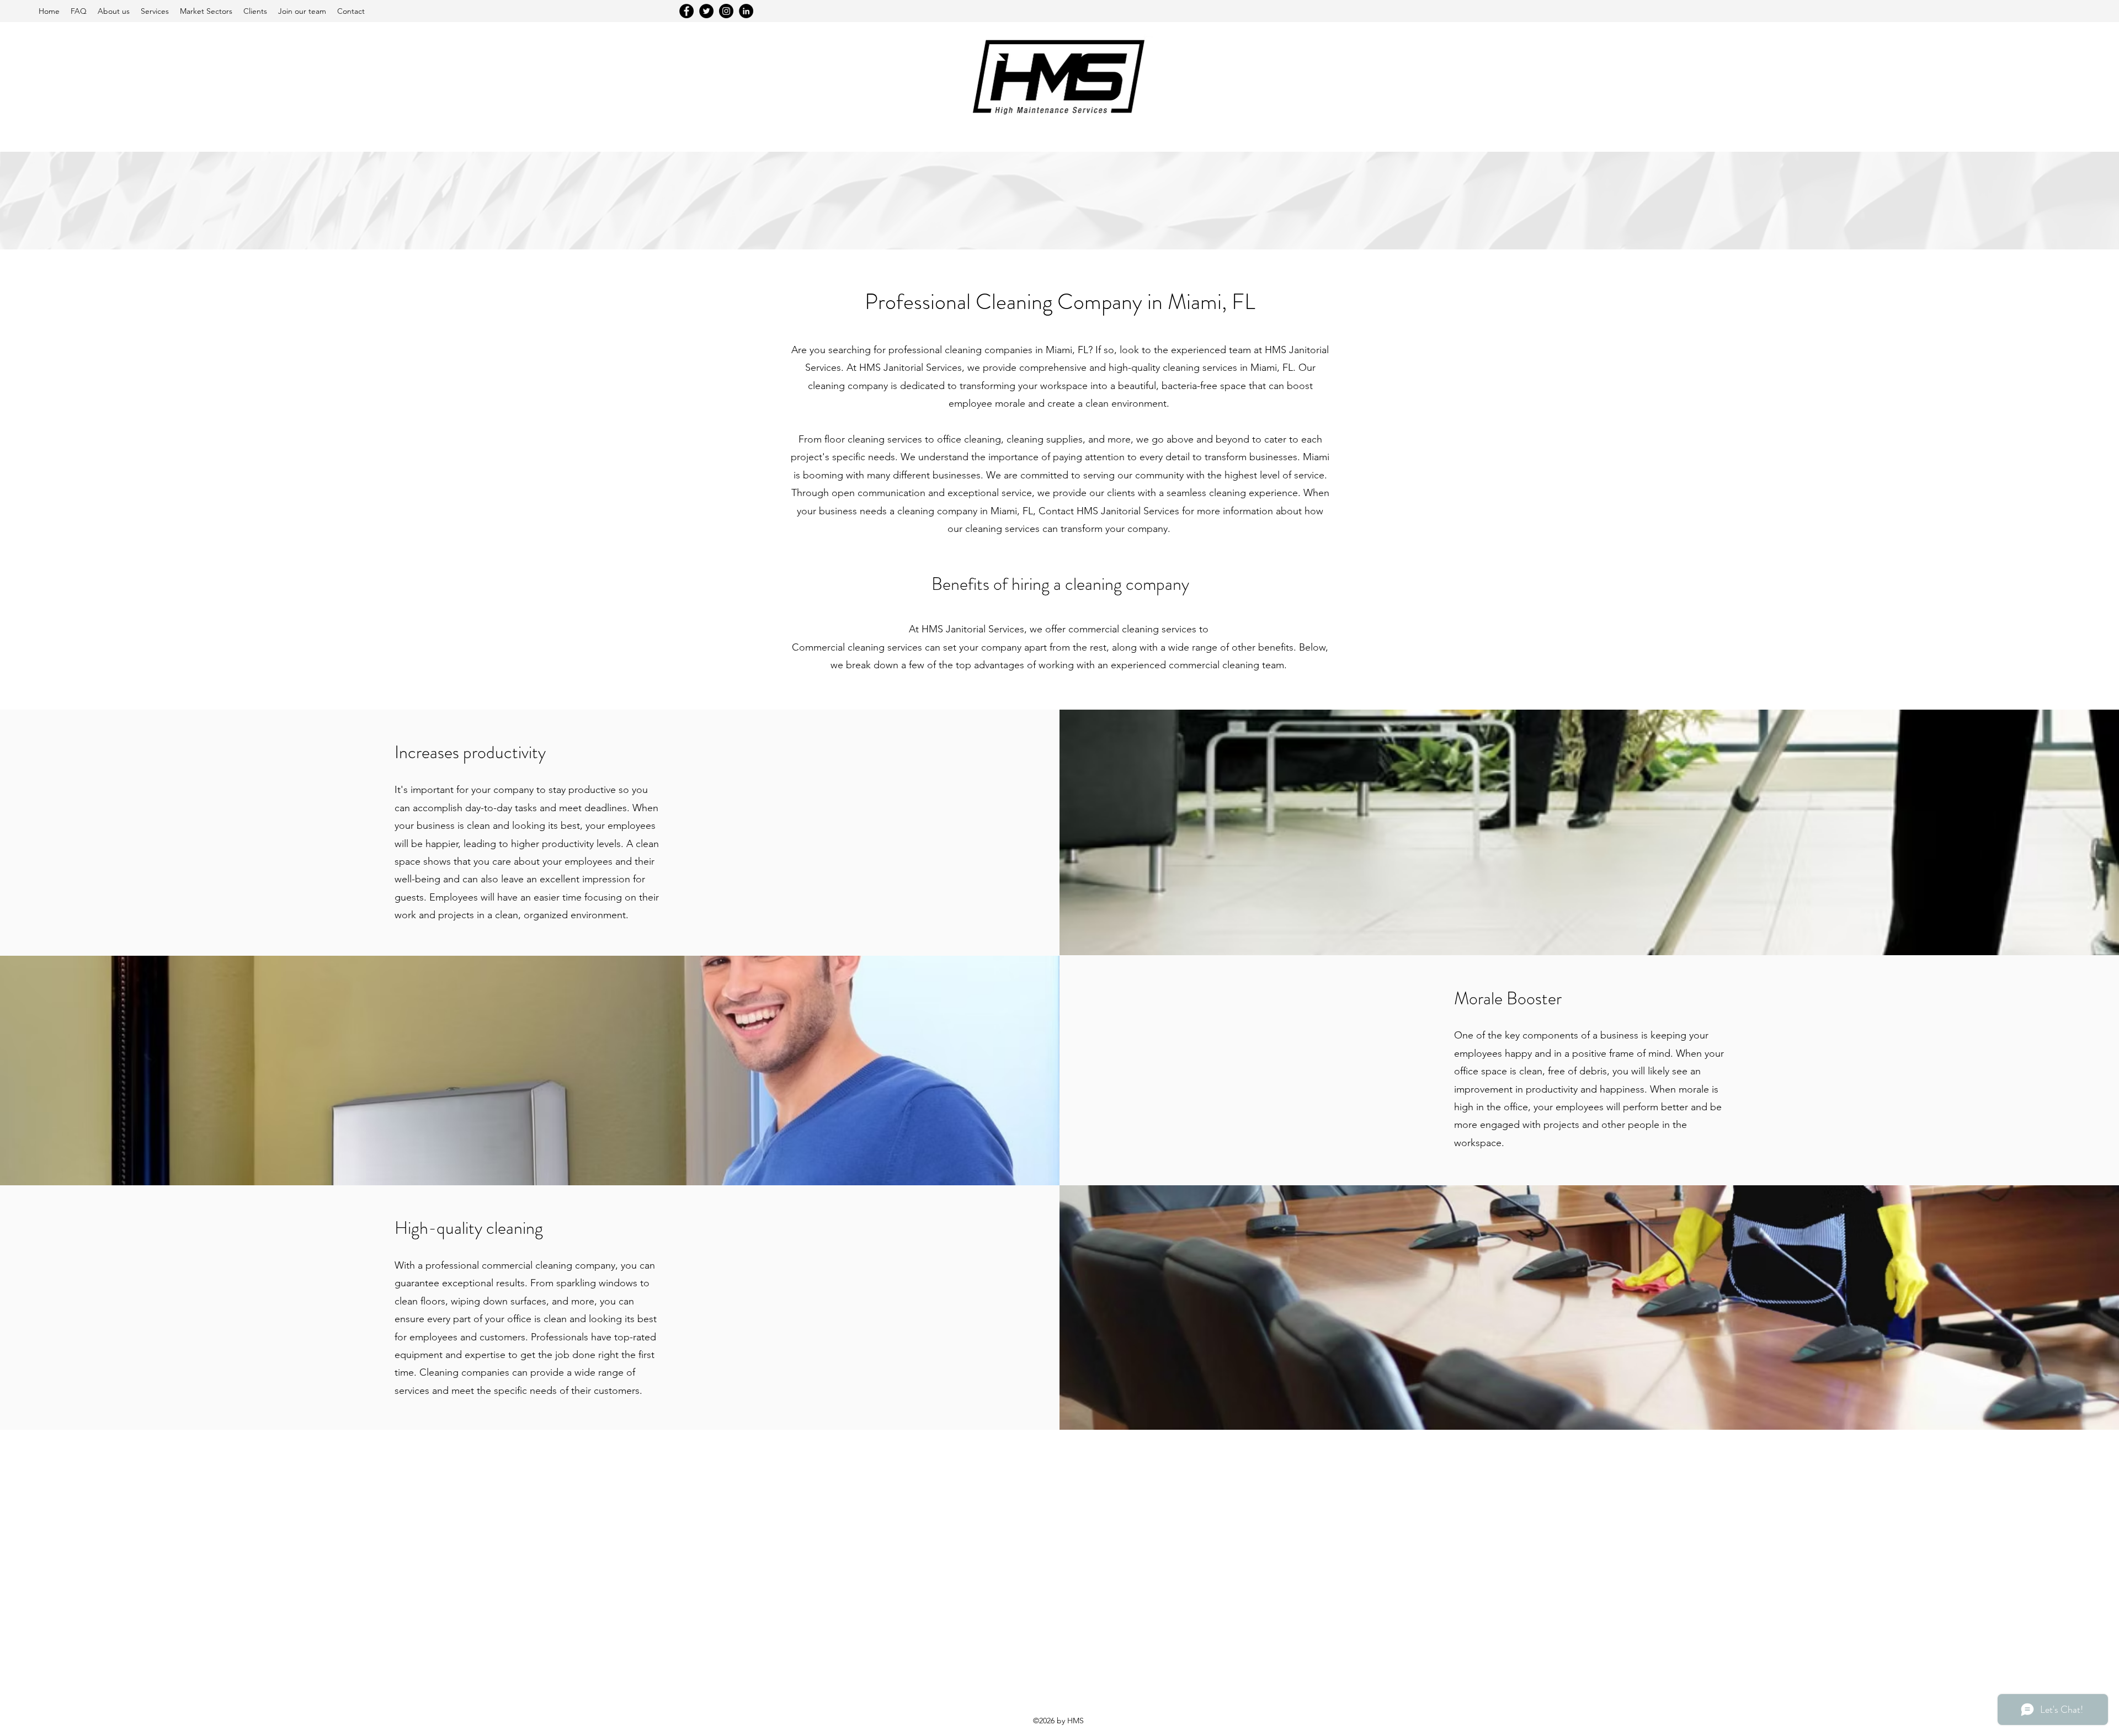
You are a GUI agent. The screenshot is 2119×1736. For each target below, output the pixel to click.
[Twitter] (706, 11)
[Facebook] (686, 11)
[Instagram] (726, 11)
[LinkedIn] (746, 11)
